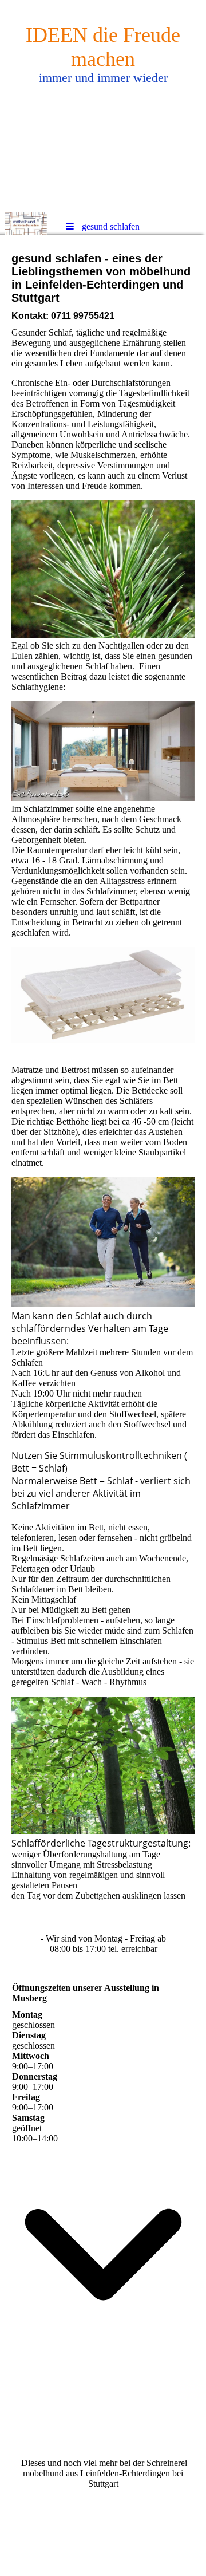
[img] (103, 106)
